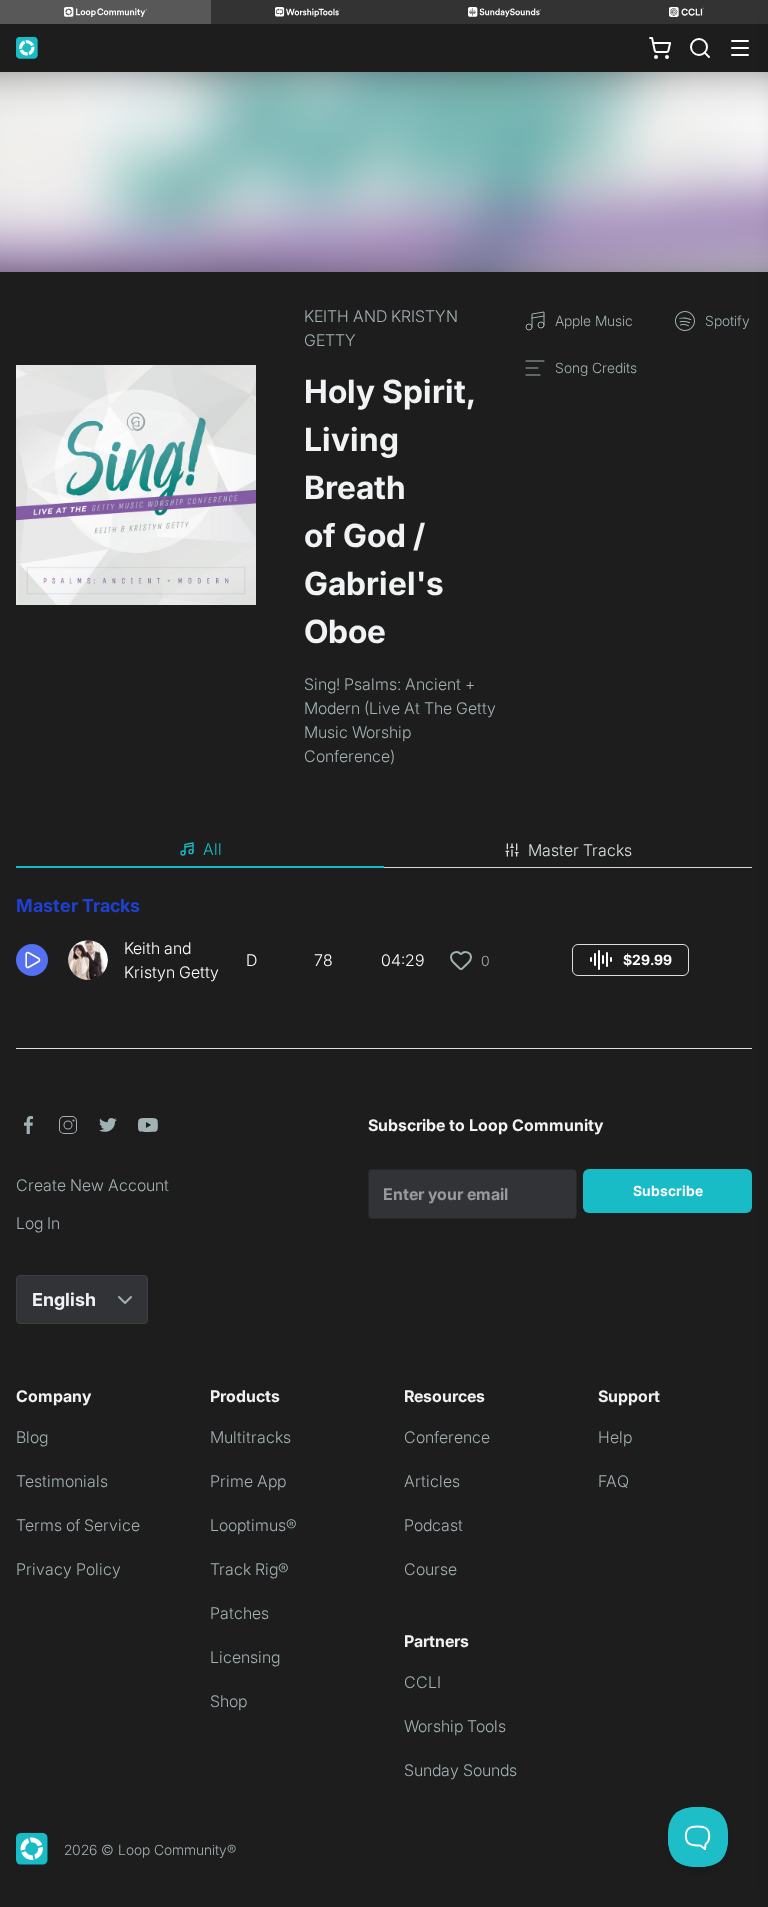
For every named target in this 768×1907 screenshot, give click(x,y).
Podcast (433, 1525)
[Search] (700, 48)
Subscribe (668, 1190)
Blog (32, 1437)
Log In (38, 1223)
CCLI (422, 1682)
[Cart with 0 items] (660, 48)
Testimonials (62, 1481)
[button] (34, 960)
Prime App (248, 1481)
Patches (239, 1613)
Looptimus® (253, 1525)
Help (615, 1437)
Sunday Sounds (460, 1770)
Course (430, 1569)
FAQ (613, 1481)
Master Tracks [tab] (580, 850)
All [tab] (212, 849)
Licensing (245, 1657)
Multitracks (250, 1437)
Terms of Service (78, 1525)
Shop (228, 1701)
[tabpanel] (384, 946)
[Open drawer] (740, 48)
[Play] (32, 960)
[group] (630, 960)
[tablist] (384, 850)
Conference (447, 1437)
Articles (432, 1481)
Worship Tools (455, 1726)
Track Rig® (249, 1569)
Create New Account (92, 1185)
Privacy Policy (68, 1569)
